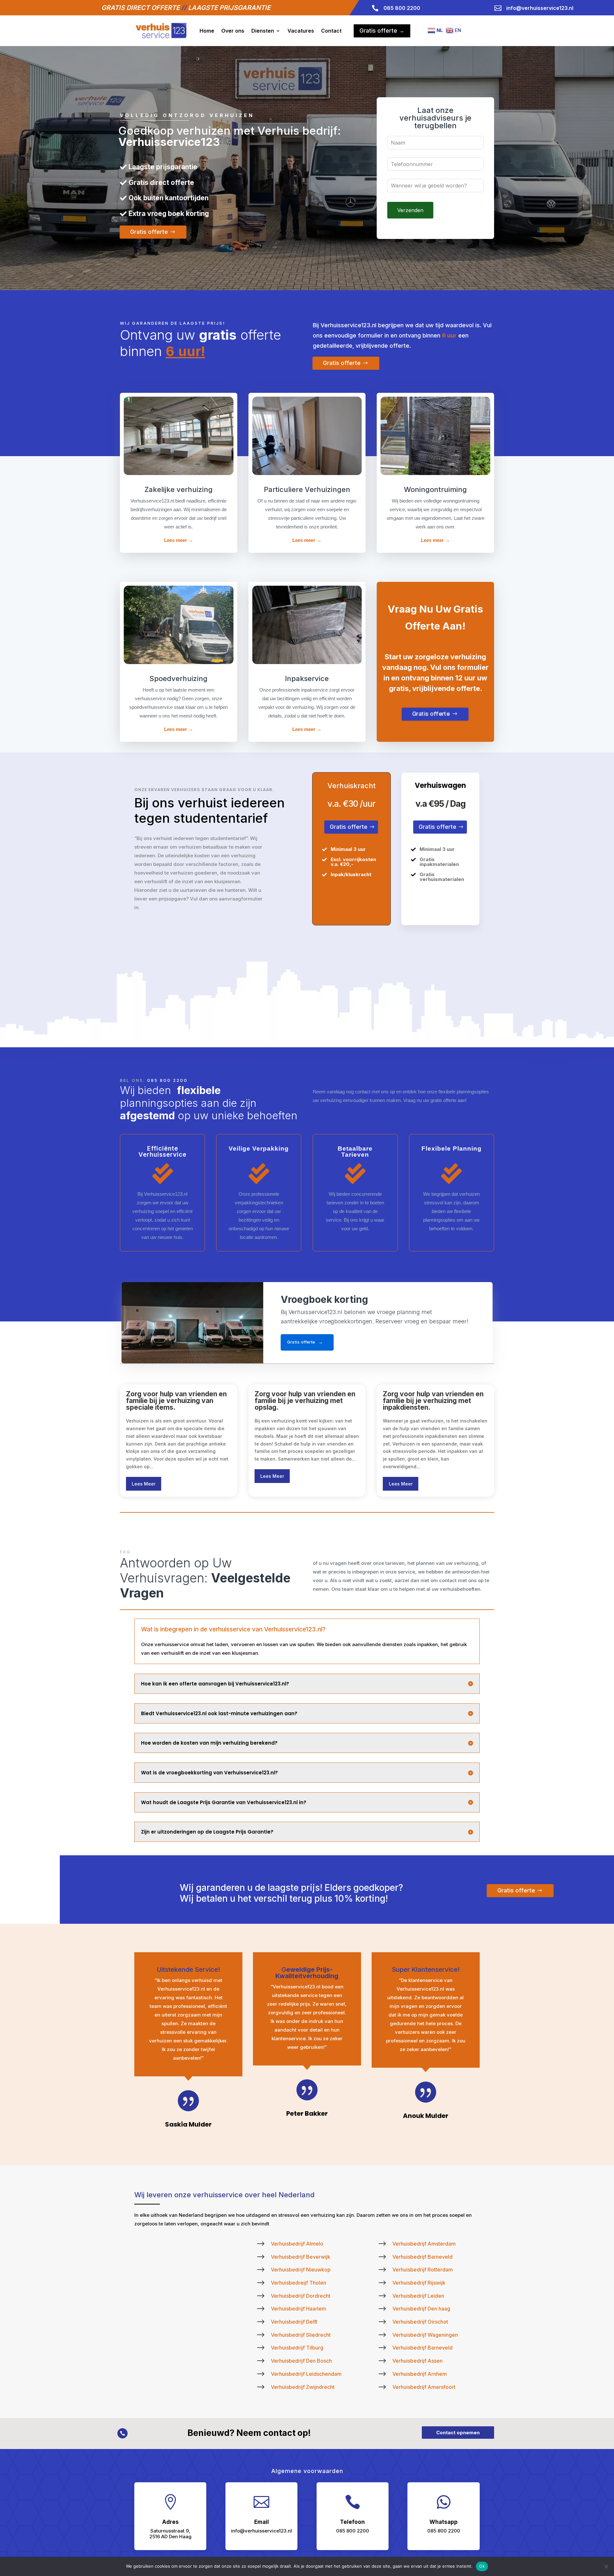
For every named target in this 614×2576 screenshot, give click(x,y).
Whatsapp (444, 2522)
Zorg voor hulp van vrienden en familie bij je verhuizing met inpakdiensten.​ (433, 1401)
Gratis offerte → (382, 31)
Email (262, 2522)
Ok (482, 2566)
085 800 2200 (167, 1080)
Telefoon (352, 2522)
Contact (331, 31)
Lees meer (144, 1484)
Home (207, 31)
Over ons (233, 31)
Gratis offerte (149, 232)
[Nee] (606, 2566)
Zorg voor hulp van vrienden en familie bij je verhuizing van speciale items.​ (176, 1401)
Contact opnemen (458, 2433)
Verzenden (410, 210)
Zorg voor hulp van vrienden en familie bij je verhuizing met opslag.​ (305, 1401)
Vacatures (301, 31)
